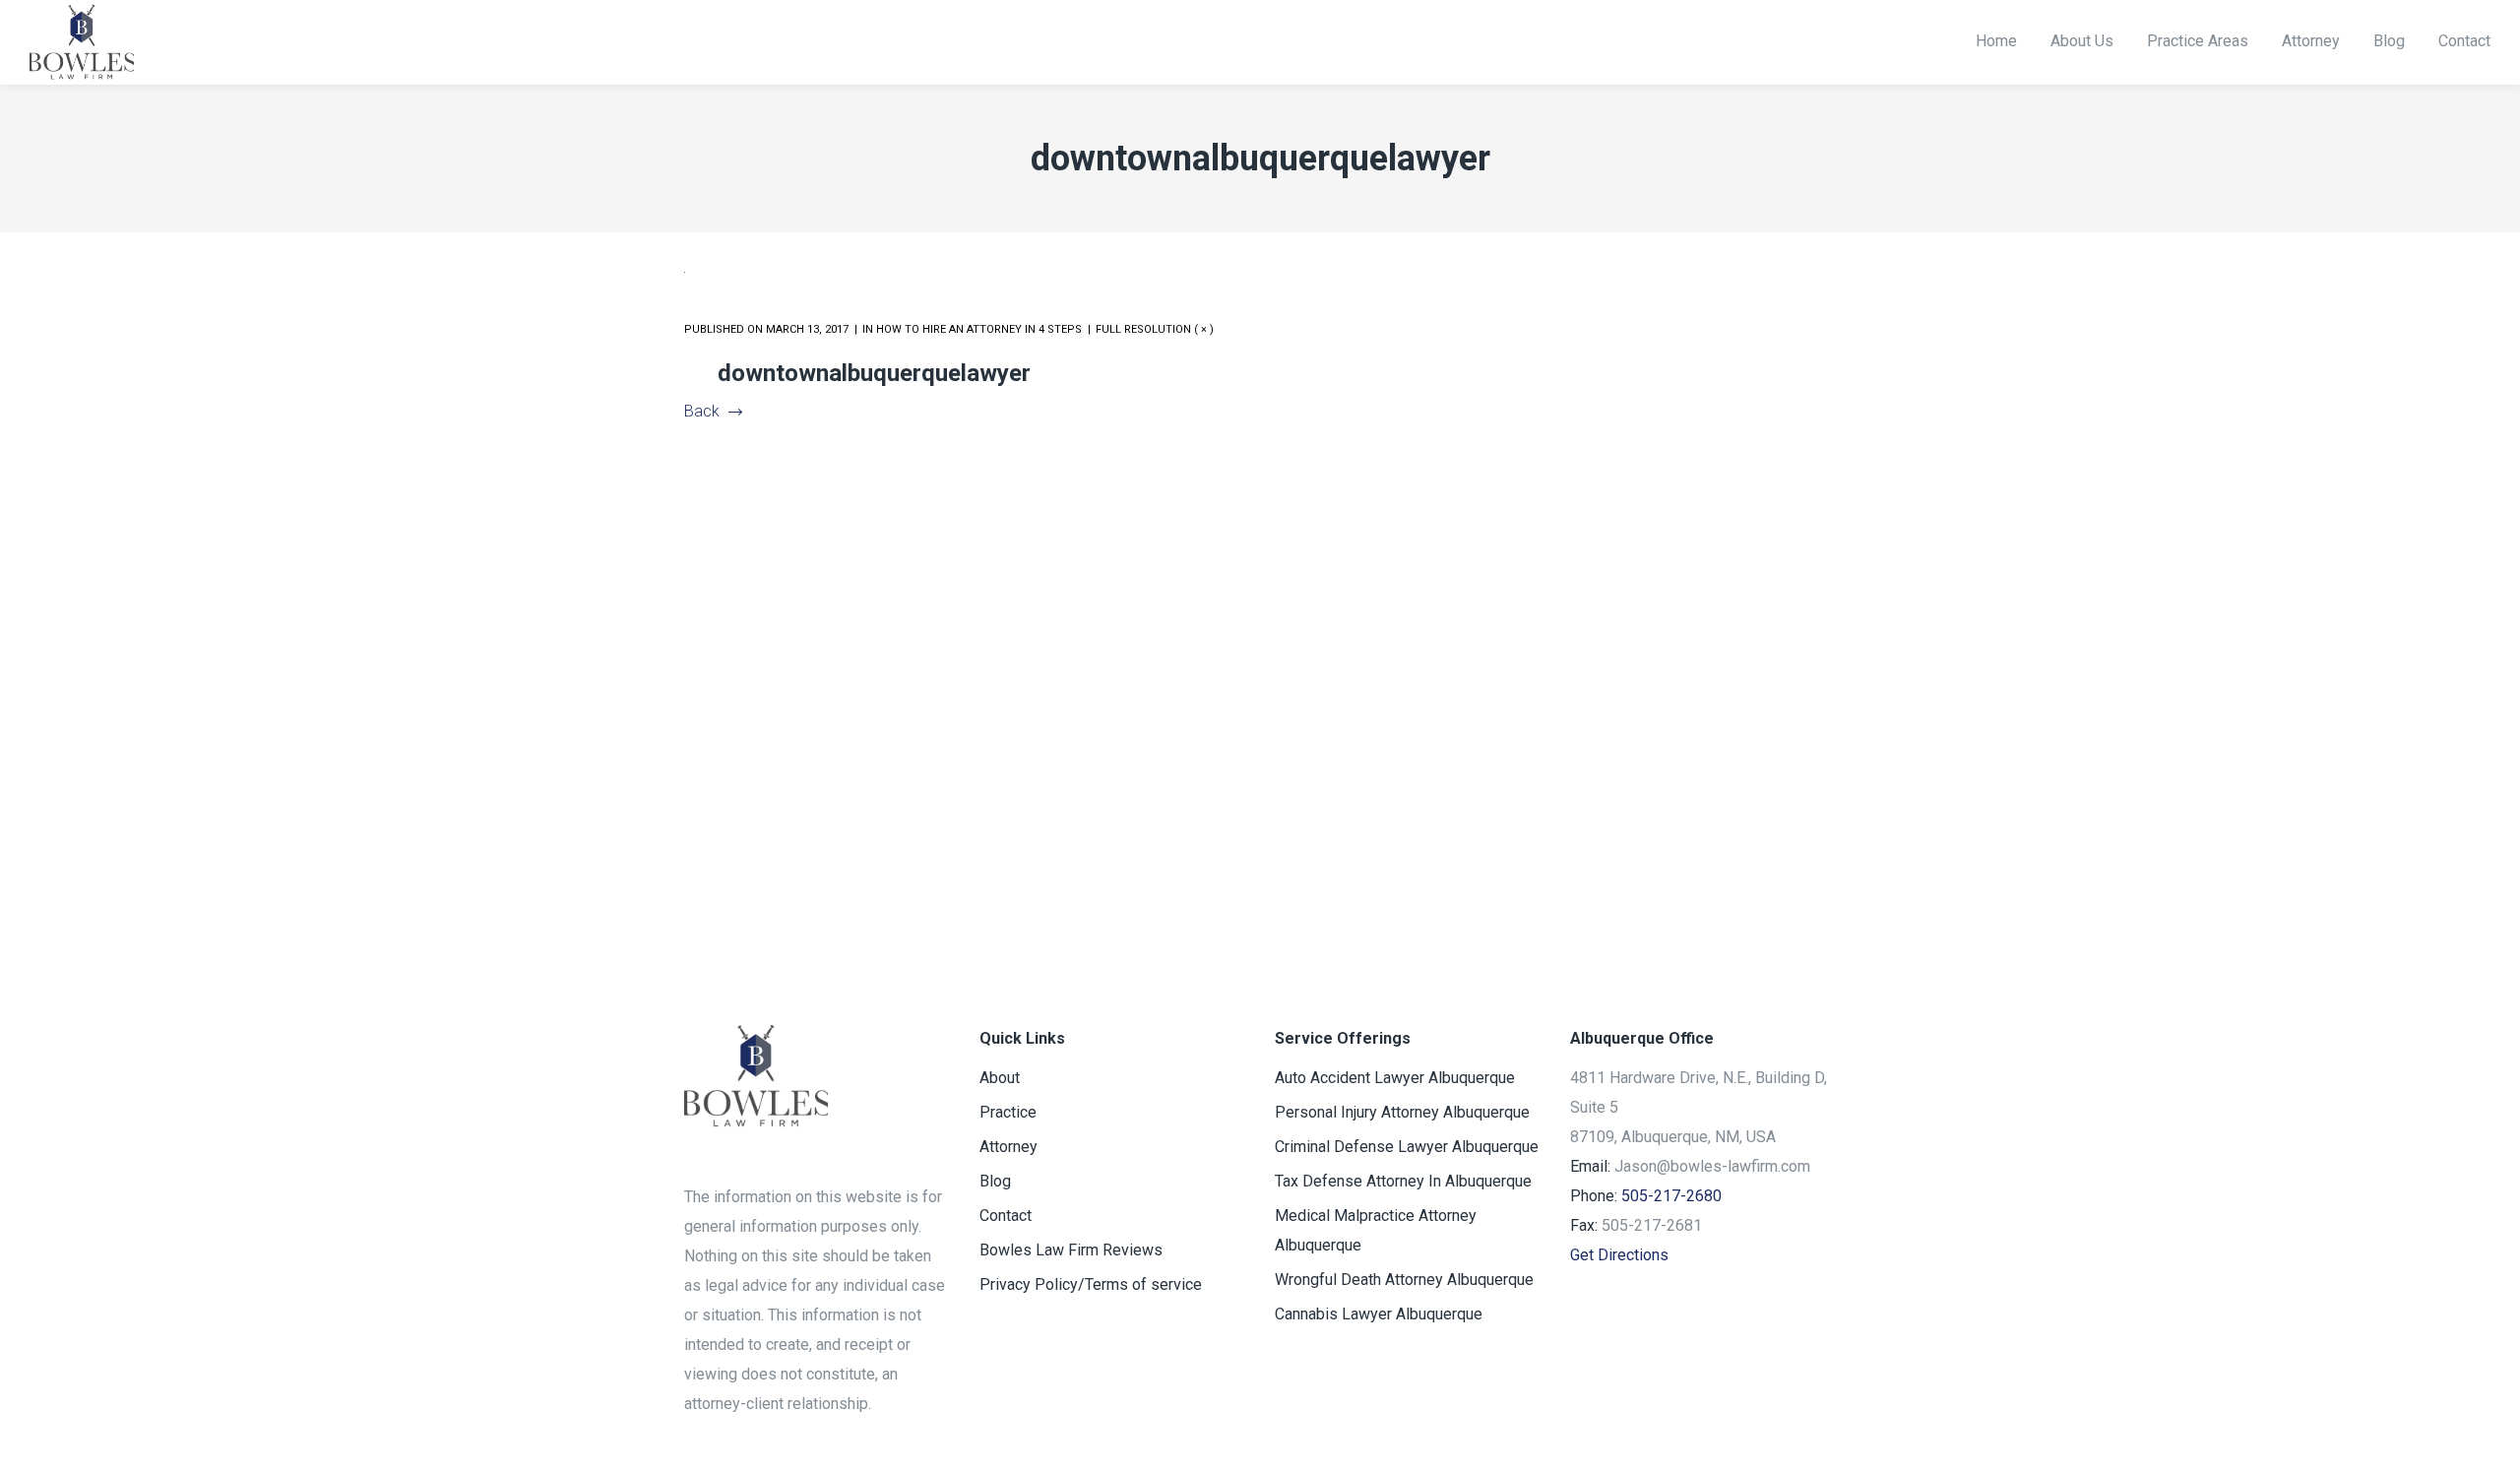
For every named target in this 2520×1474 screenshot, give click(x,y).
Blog (995, 1181)
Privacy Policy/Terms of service (1091, 1284)
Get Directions (1619, 1255)
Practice (1008, 1112)
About (1000, 1078)
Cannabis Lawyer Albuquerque (1379, 1314)
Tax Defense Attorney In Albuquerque (1403, 1181)
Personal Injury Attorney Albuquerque (1402, 1112)
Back (702, 411)
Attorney (1008, 1147)
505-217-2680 (1671, 1196)
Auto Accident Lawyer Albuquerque (1395, 1078)
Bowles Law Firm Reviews (1071, 1250)
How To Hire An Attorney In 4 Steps (979, 329)
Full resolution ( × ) (1155, 329)
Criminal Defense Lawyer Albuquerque (1407, 1147)
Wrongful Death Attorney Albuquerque (1404, 1280)
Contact (1006, 1216)
